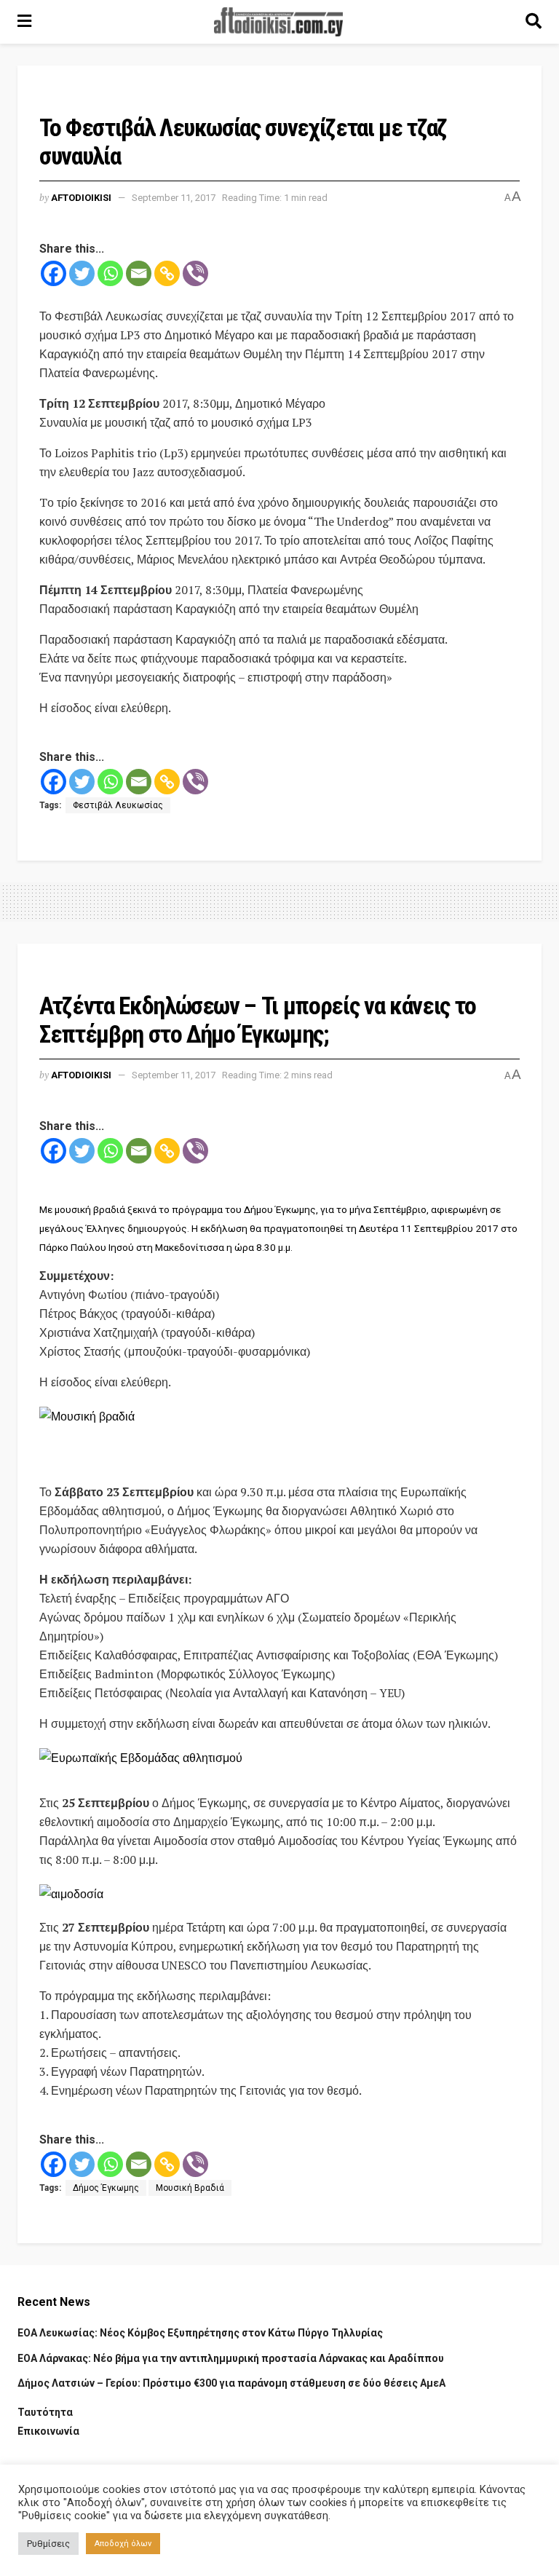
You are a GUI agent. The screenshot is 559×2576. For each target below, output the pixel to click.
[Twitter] (82, 273)
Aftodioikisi (81, 198)
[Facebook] (53, 273)
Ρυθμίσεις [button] (48, 2544)
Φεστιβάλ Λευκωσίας (118, 805)
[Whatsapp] (110, 273)
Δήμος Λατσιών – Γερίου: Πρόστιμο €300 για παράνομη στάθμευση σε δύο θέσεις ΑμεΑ (231, 2383)
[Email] (139, 273)
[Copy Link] (167, 273)
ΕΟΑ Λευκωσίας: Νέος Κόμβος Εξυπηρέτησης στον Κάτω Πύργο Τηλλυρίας (200, 2333)
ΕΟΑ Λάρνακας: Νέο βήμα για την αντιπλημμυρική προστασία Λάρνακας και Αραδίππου (231, 2358)
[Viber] (195, 273)
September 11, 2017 (174, 198)
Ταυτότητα (45, 2412)
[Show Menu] (24, 22)
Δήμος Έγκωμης (106, 2188)
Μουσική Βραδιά (190, 2188)
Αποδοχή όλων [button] (123, 2544)
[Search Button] (534, 22)
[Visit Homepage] (279, 22)
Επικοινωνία (48, 2431)
